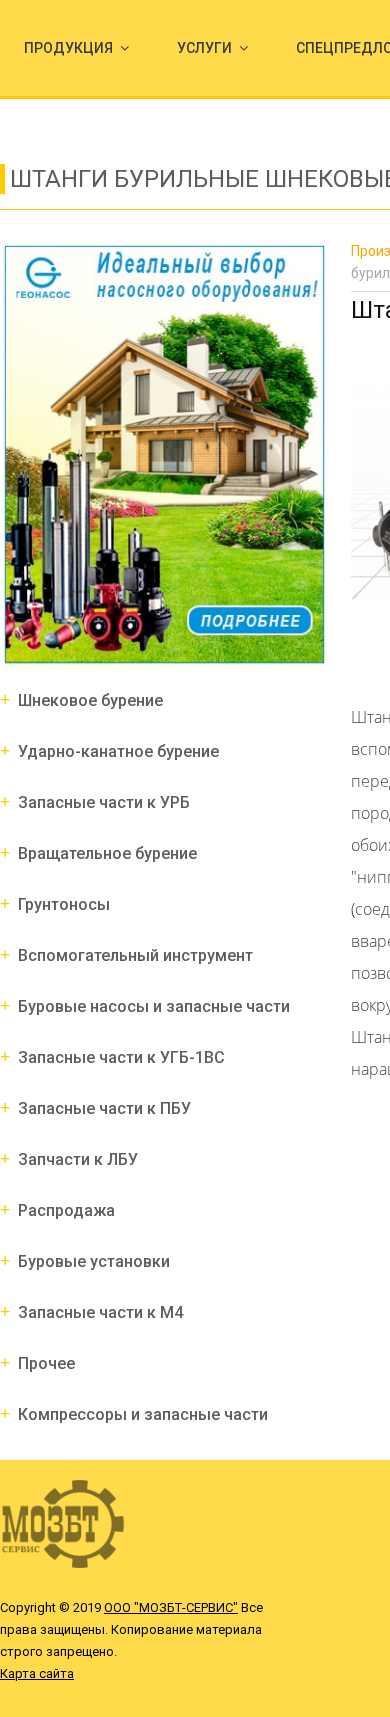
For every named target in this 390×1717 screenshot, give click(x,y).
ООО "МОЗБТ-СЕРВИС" (171, 1607)
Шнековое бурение (90, 700)
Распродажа (66, 1210)
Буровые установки (94, 1261)
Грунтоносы (64, 904)
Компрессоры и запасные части (143, 1414)
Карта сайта (37, 1673)
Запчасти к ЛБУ (78, 1159)
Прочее (46, 1363)
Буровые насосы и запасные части (154, 1006)
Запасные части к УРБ (104, 802)
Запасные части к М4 (100, 1312)
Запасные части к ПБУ (104, 1108)
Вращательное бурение (107, 853)
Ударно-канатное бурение (118, 751)
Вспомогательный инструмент (135, 955)
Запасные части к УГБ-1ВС (121, 1057)
